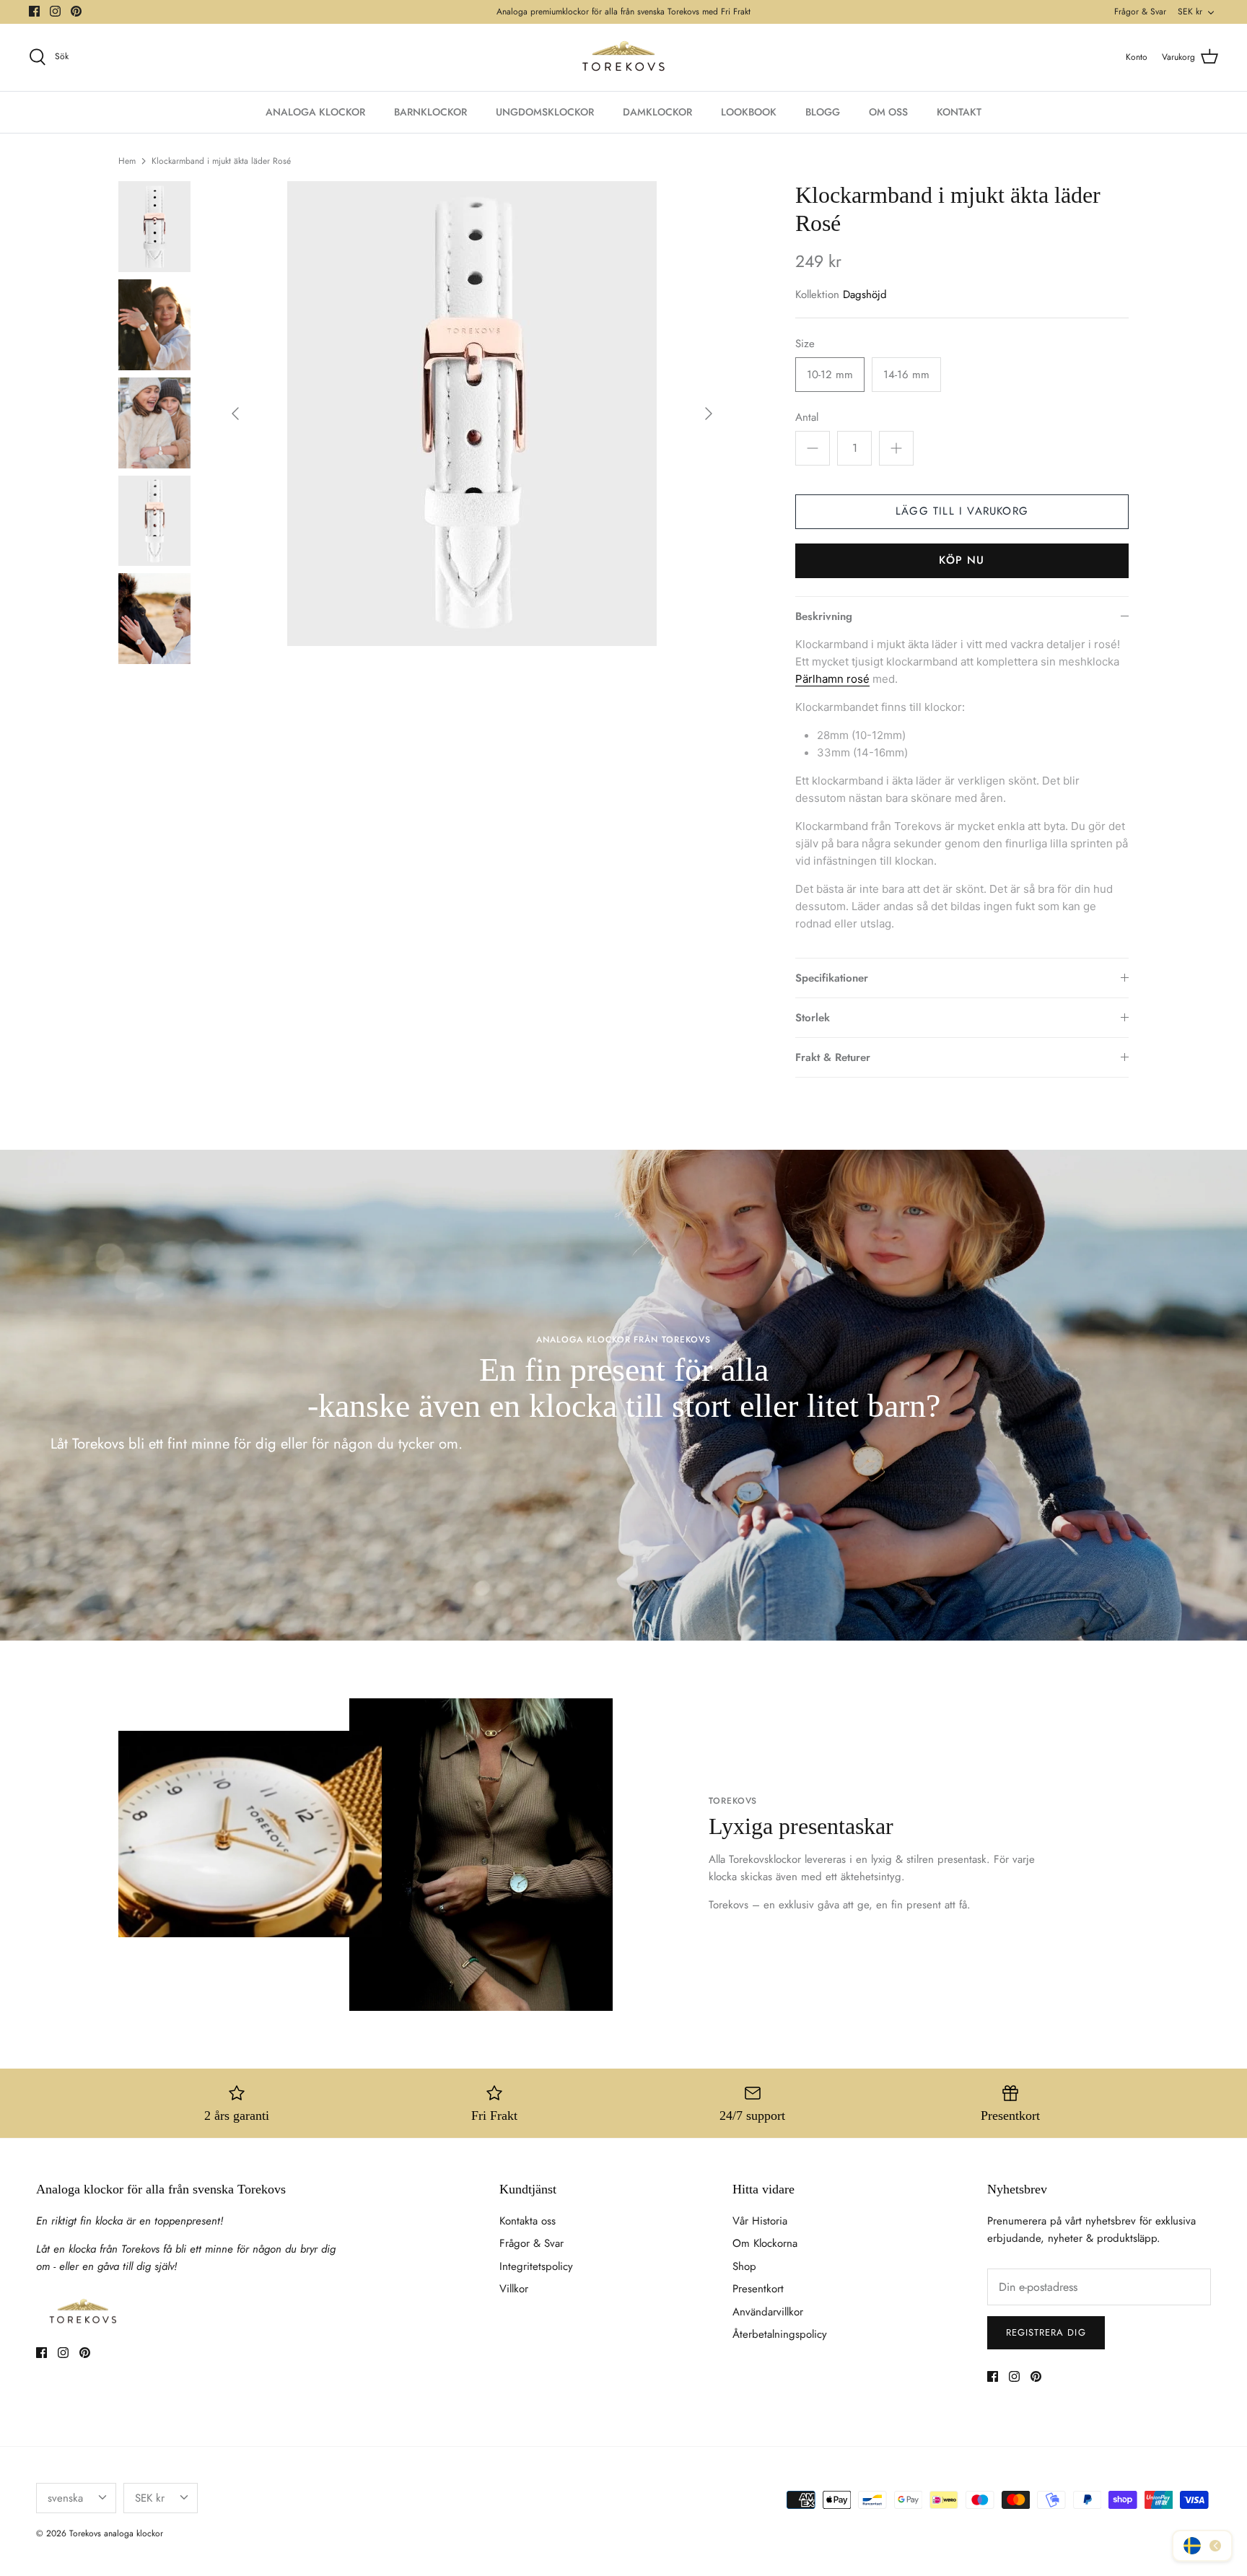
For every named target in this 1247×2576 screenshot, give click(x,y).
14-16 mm (906, 375)
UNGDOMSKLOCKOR (545, 112)
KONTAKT (959, 112)
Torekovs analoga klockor (116, 2533)
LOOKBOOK (749, 112)
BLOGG (823, 112)
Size (805, 344)
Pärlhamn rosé (832, 679)
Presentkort (758, 2289)
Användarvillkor (768, 2312)
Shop (744, 2266)
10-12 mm (830, 375)
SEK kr (1190, 12)
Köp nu (962, 560)
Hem (127, 160)
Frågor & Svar (1140, 12)
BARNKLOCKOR (430, 112)
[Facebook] (34, 11)
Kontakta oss (528, 2221)
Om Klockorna (765, 2243)
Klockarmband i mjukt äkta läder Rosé (221, 160)
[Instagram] (55, 11)
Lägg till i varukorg (962, 511)
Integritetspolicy (536, 2266)
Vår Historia (760, 2221)
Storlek (813, 1018)
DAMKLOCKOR (657, 112)
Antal (807, 418)
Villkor (514, 2289)
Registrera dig (1046, 2332)
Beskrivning (824, 616)
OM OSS (888, 112)
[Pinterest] (76, 11)
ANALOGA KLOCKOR (315, 112)
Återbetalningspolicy (780, 2334)
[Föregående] (235, 414)
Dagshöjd (865, 294)
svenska (65, 2498)
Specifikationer (832, 978)
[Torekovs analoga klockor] (623, 57)
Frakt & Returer (833, 1057)
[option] (472, 414)
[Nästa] (709, 414)
